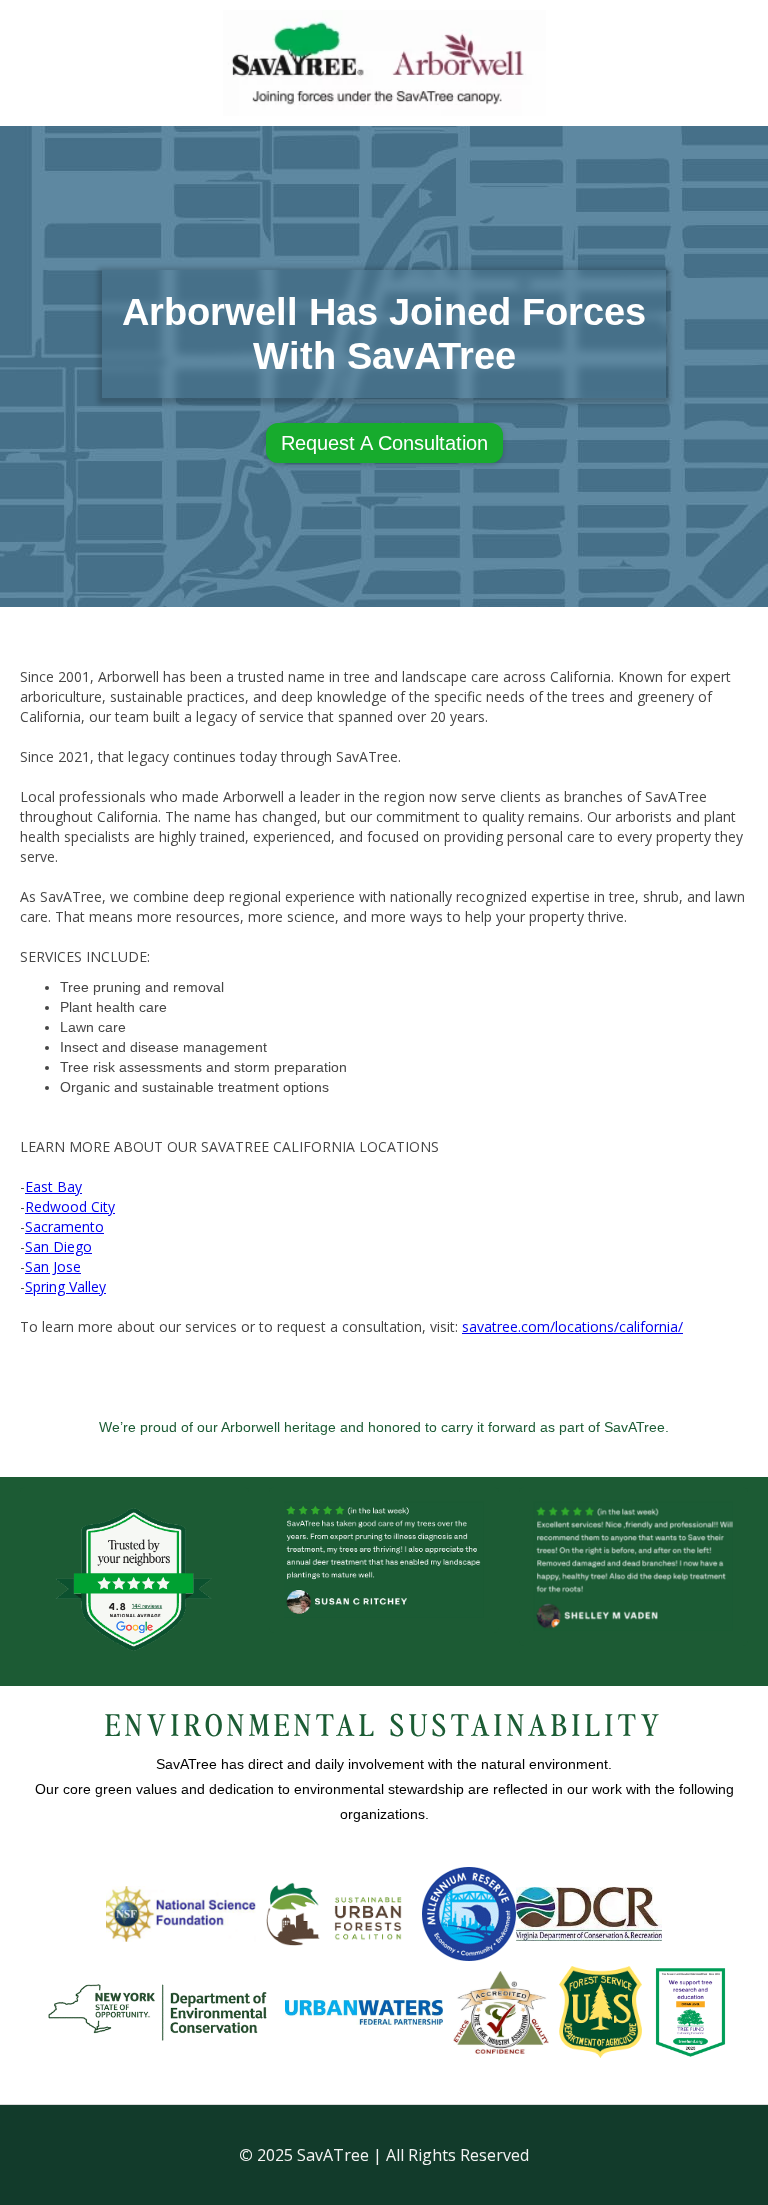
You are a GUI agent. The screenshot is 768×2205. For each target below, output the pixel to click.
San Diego (58, 1246)
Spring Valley (65, 1286)
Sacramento (64, 1226)
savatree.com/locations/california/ (572, 1326)
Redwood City (70, 1206)
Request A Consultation (384, 443)
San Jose (53, 1266)
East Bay (53, 1186)
